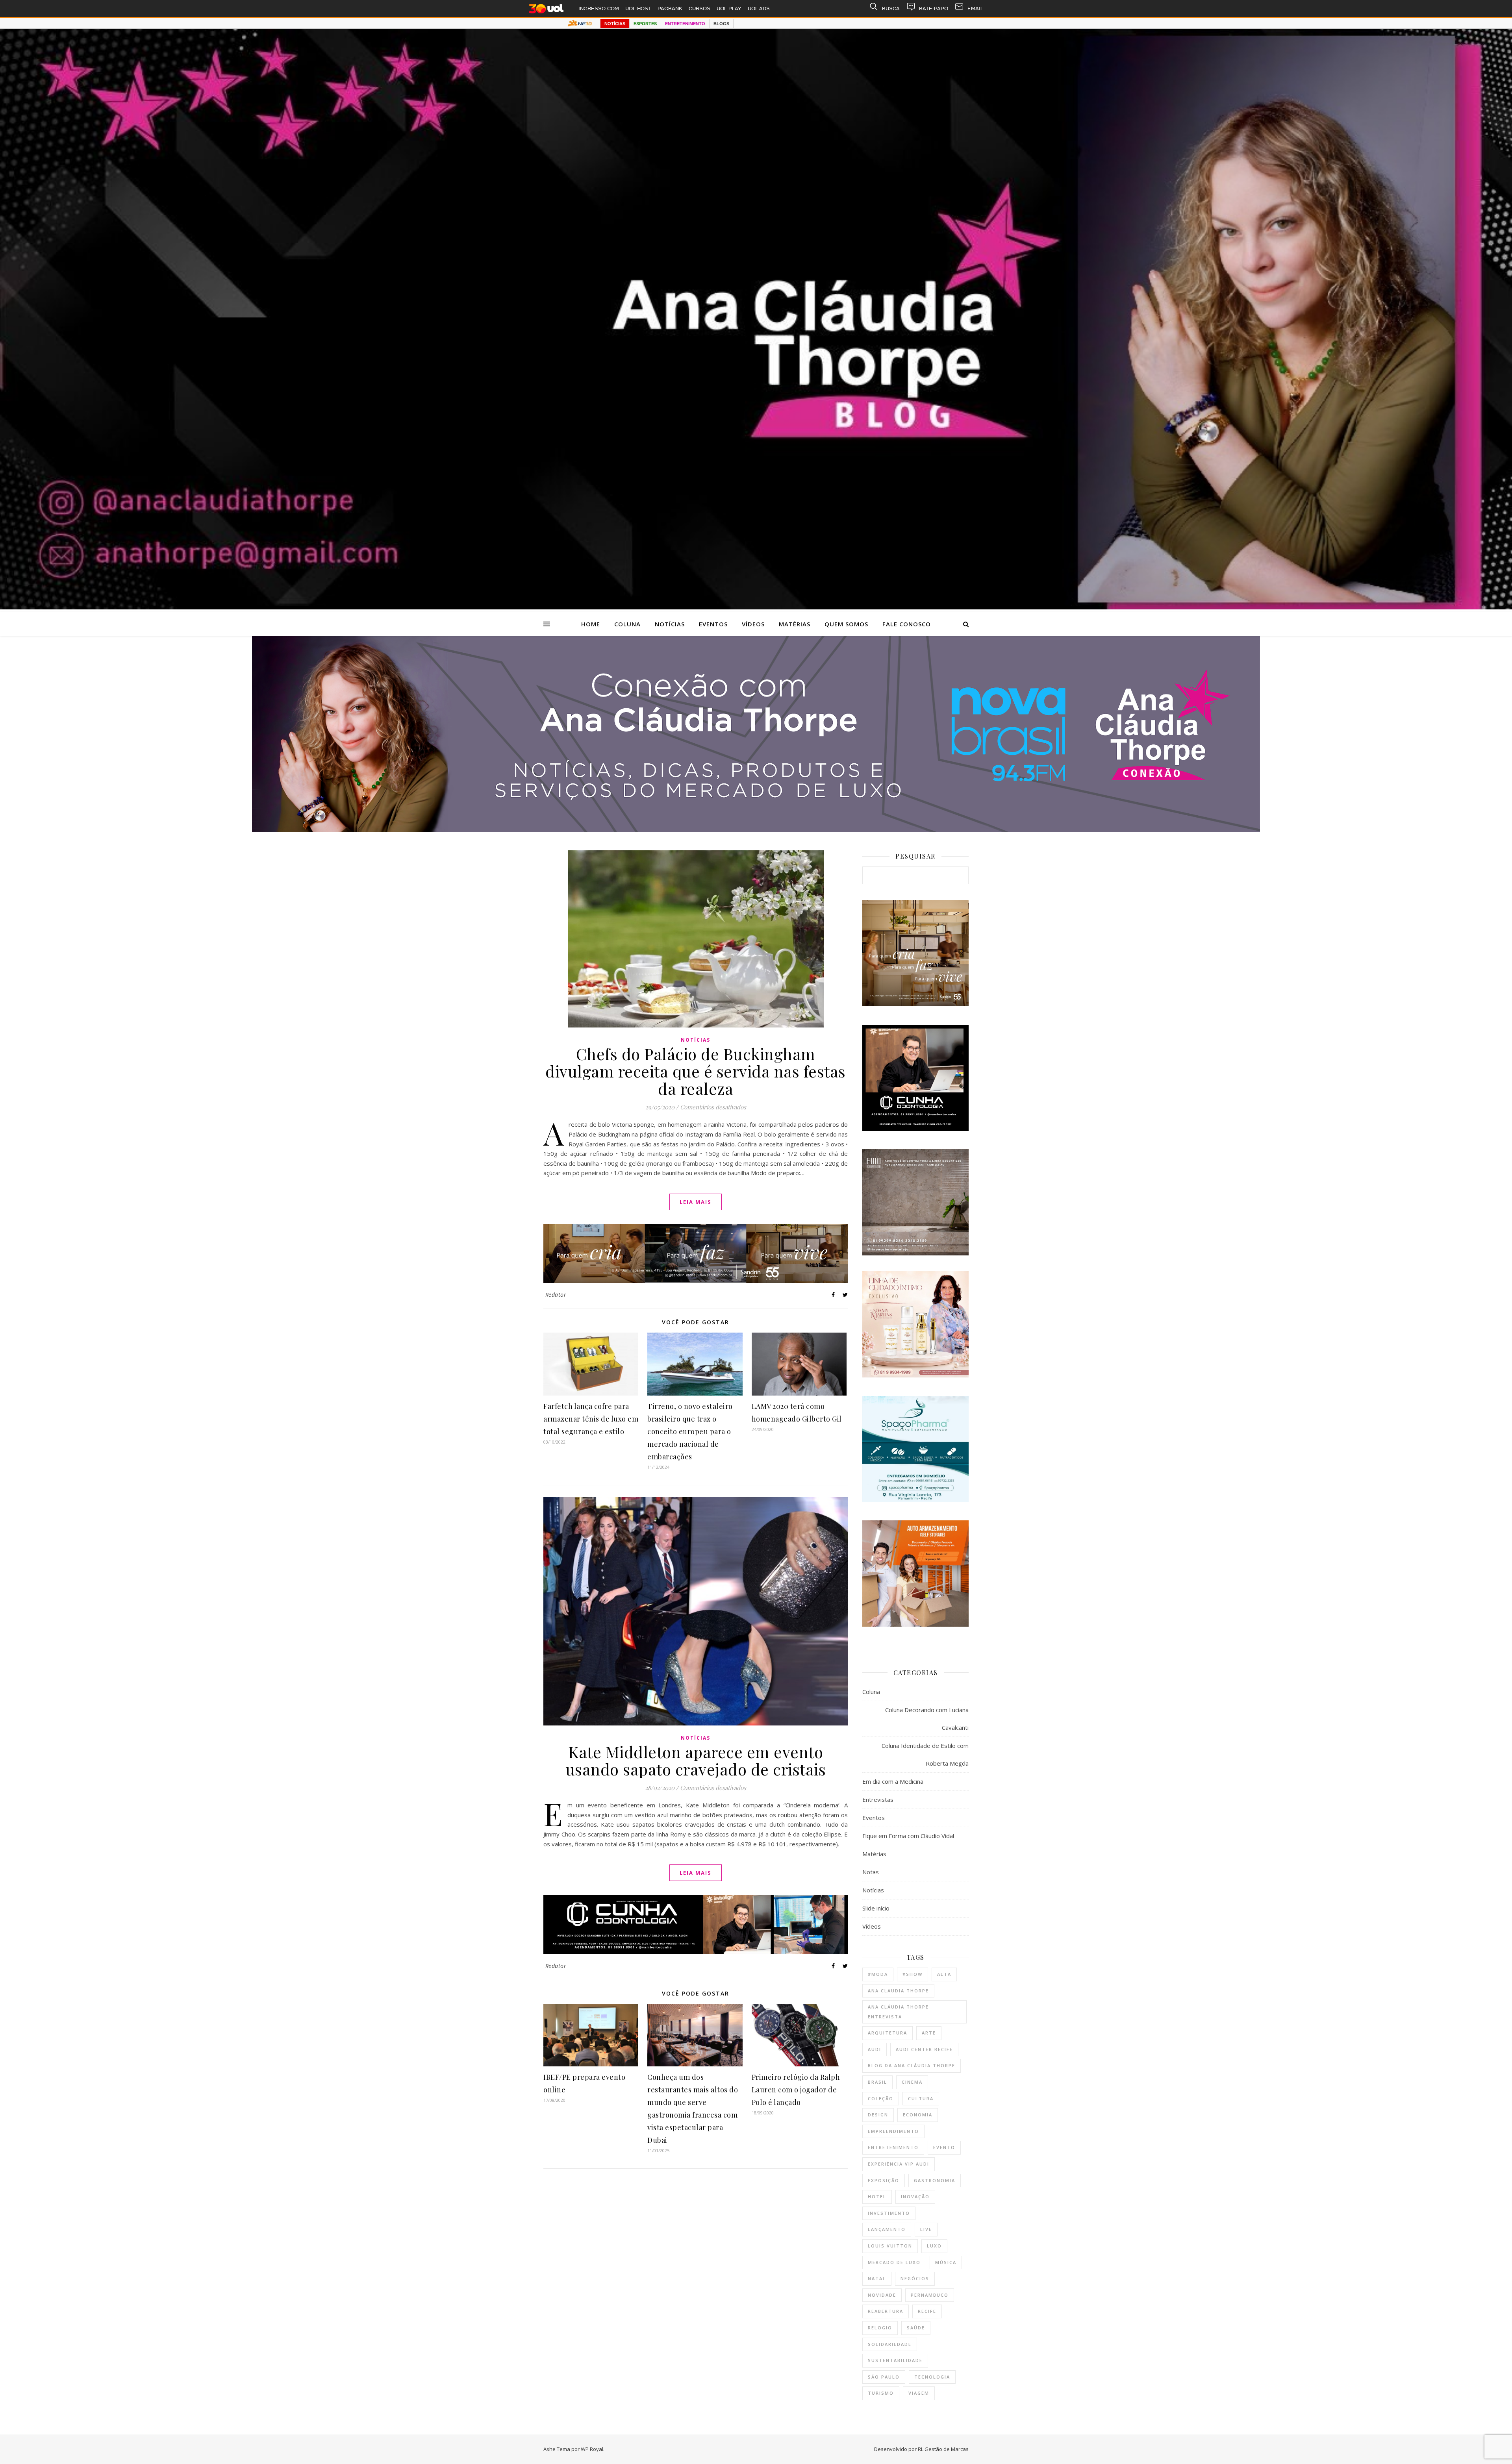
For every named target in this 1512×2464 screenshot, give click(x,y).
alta (944, 1974)
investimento (889, 2213)
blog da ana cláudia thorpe (912, 2065)
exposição (884, 2180)
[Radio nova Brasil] (756, 830)
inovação (915, 2196)
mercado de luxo (894, 2262)
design (878, 2115)
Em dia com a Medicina (893, 1781)
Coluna (627, 624)
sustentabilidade (895, 2360)
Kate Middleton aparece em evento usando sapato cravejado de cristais (696, 1760)
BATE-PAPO (934, 8)
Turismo (881, 2393)
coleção (881, 2098)
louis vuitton (890, 2246)
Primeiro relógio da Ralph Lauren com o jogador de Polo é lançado (796, 2090)
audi (875, 2049)
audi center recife (924, 2049)
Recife (927, 2311)
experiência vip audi (899, 2164)
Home (591, 624)
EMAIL (975, 8)
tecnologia (932, 2377)
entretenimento (893, 2147)
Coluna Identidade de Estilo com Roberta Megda (925, 1754)
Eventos (713, 624)
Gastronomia (935, 2180)
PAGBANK (670, 8)
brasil (877, 2082)
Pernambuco (930, 2295)
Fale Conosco (907, 624)
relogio (880, 2328)
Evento (944, 2147)
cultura (921, 2098)
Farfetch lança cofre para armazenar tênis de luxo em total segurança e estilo (591, 1419)
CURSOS (699, 8)
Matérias (795, 624)
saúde (916, 2328)
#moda (878, 1974)
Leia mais (696, 1202)
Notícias (670, 624)
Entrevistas (878, 1799)
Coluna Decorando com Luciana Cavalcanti (927, 1719)
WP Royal (592, 2449)
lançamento (887, 2229)
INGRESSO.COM (599, 8)
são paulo (884, 2377)
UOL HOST (638, 8)
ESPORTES (645, 24)
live (926, 2229)
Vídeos (753, 624)
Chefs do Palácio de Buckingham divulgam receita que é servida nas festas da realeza (696, 1071)
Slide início (876, 1908)
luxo (934, 2246)
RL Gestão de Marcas (943, 2449)
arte (929, 2033)
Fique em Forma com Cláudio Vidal (908, 1836)
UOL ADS (759, 8)
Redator (556, 1295)
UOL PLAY (729, 8)
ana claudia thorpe (898, 1991)
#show (913, 1974)
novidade (882, 2295)
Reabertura (886, 2311)
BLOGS (721, 24)
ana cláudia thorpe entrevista (898, 2012)
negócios (915, 2278)
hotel (877, 2196)
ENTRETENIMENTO (685, 24)
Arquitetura (888, 2033)
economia (918, 2115)
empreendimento (893, 2131)
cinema (912, 2082)
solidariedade (890, 2344)
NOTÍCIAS (615, 24)
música (946, 2262)
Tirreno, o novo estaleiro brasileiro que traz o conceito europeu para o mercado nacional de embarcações (690, 1431)
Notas (871, 1872)
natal (877, 2278)
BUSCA (891, 8)
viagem (919, 2393)
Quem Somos (846, 624)
